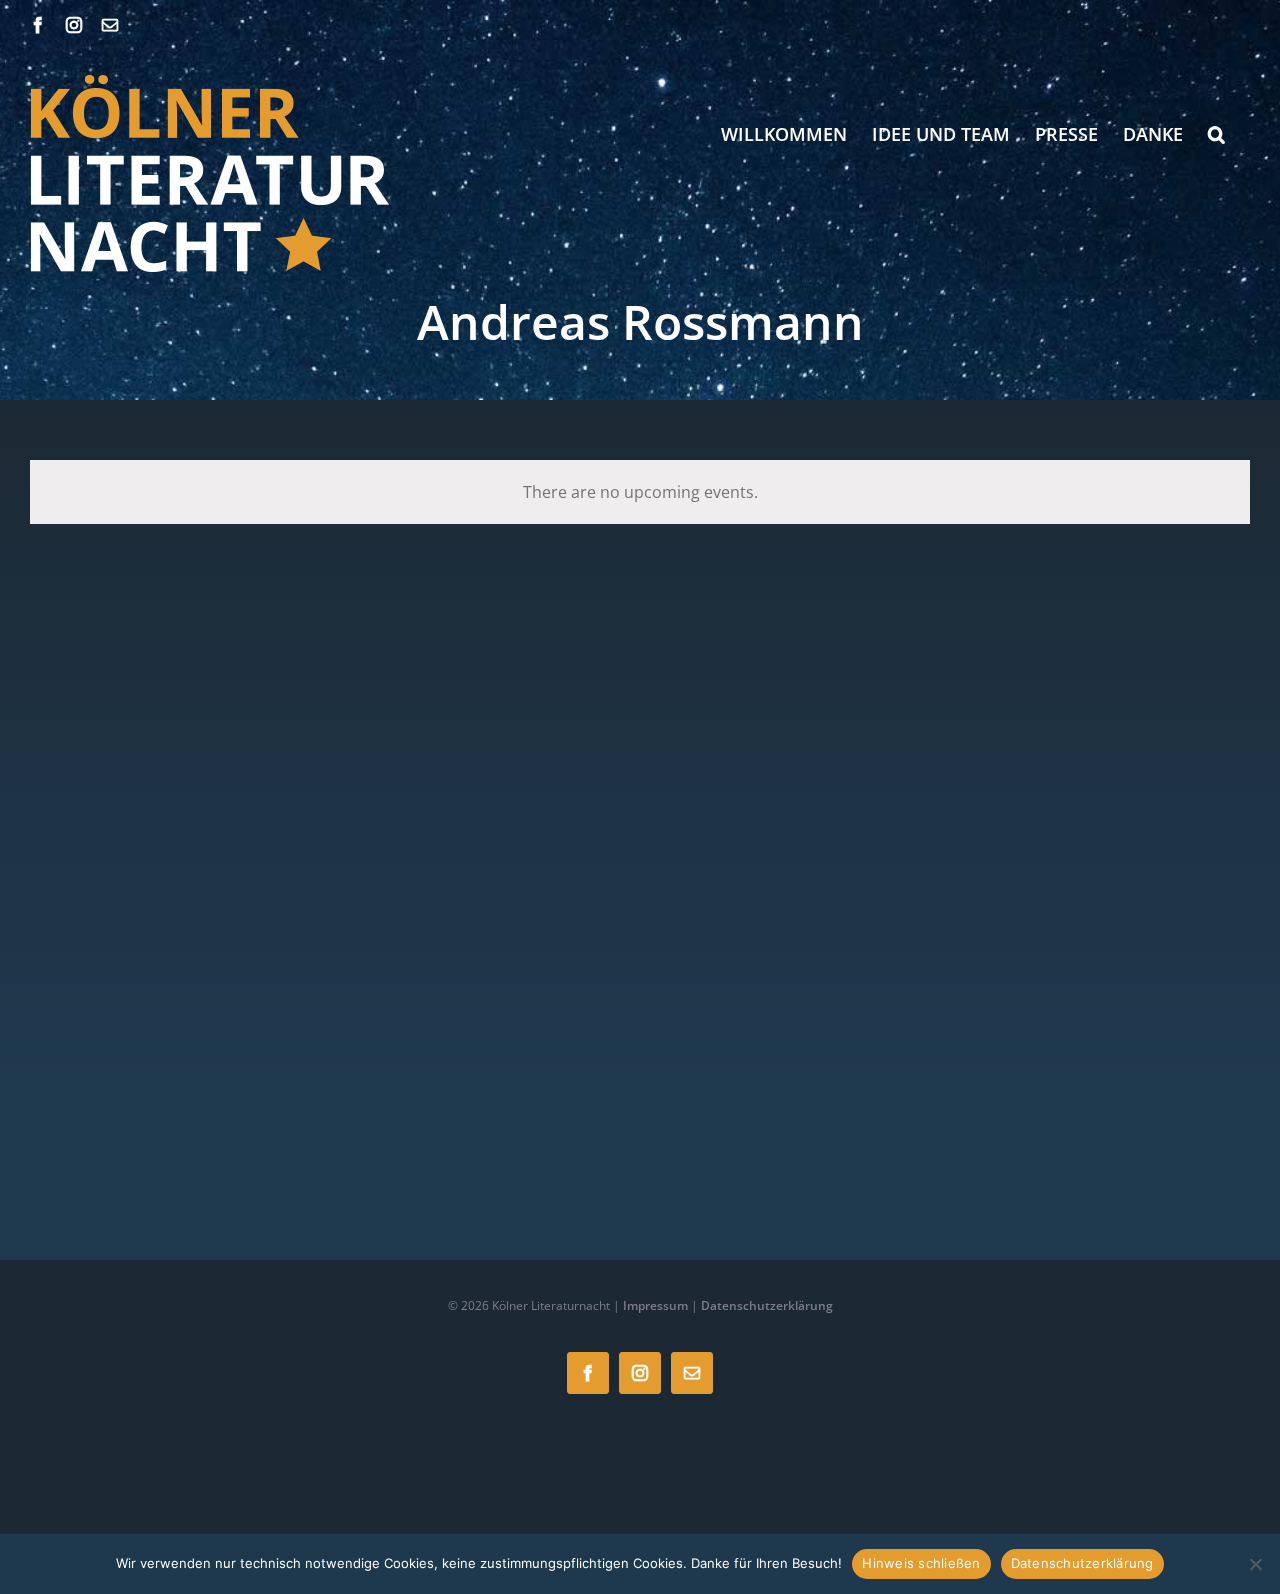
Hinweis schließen (921, 1563)
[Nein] (1255, 1564)
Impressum (655, 1305)
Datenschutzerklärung (767, 1305)
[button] (1216, 134)
